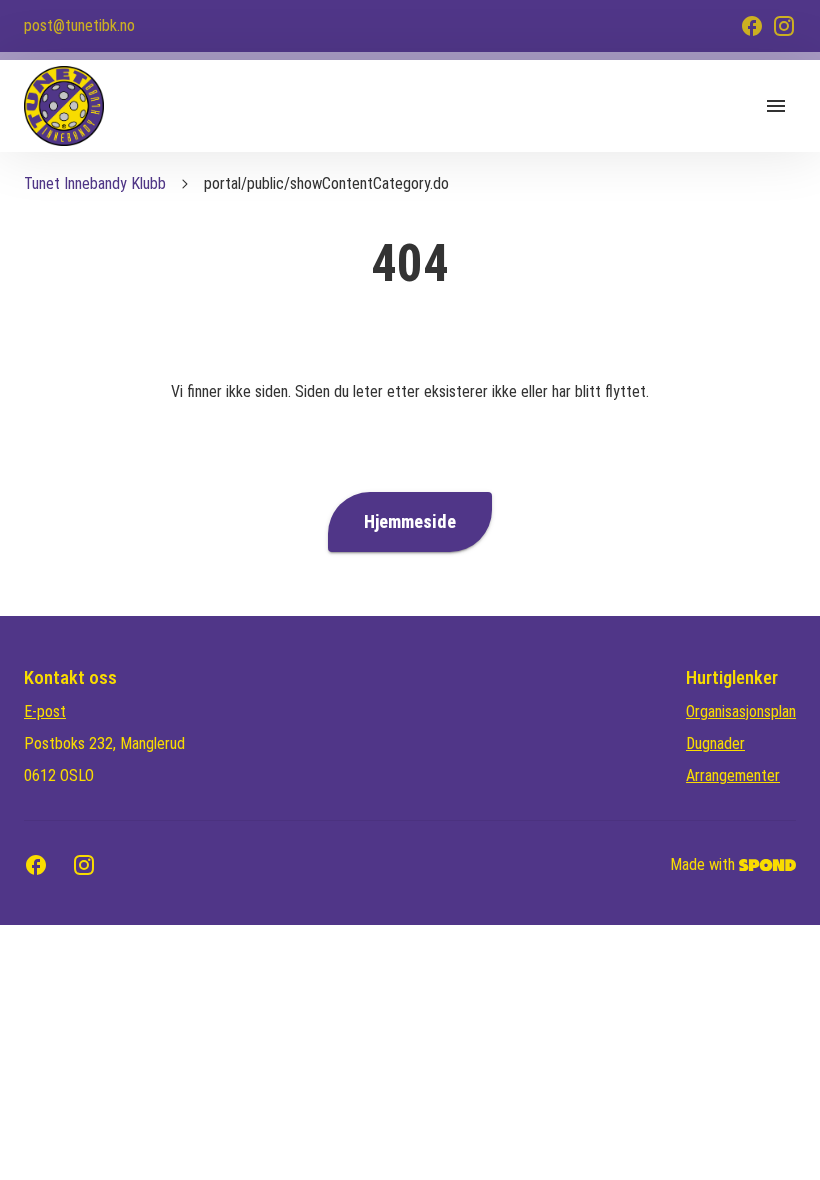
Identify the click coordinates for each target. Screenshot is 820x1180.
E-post (45, 711)
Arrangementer (733, 775)
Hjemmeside (410, 522)
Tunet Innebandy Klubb (95, 183)
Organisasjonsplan (741, 711)
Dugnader (715, 743)
